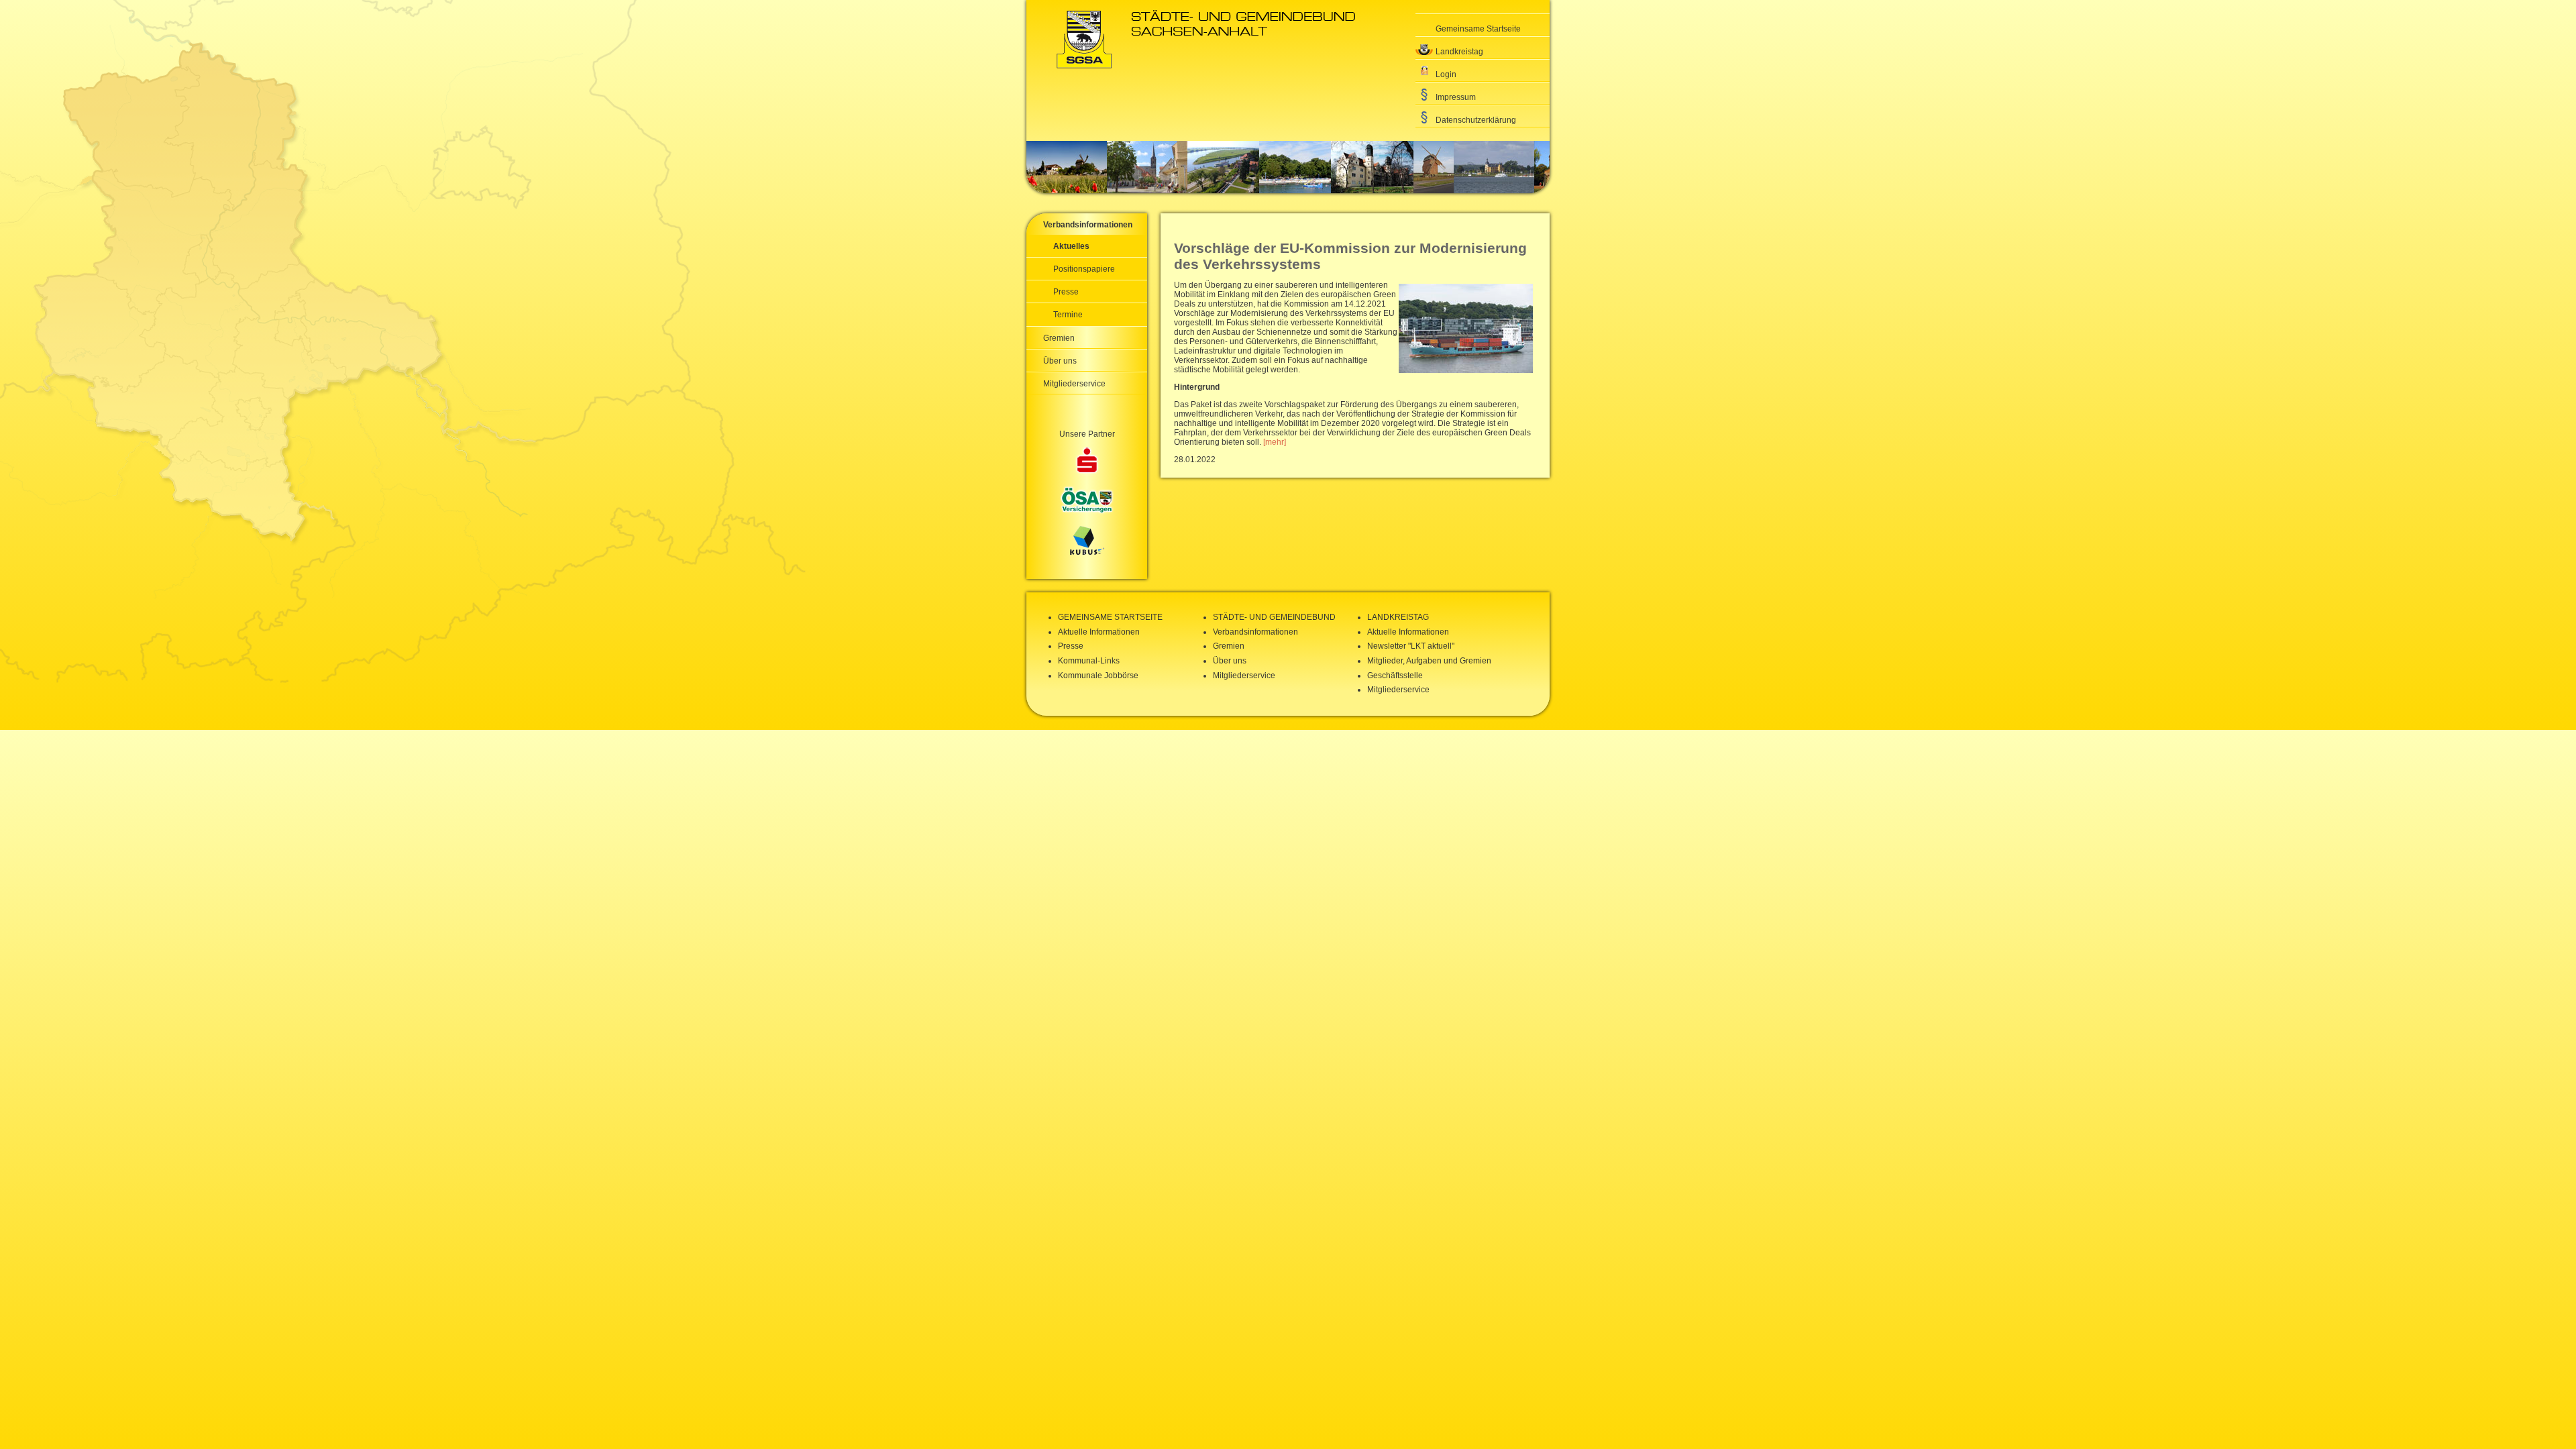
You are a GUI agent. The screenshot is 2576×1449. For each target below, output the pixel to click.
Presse (1066, 292)
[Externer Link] (1087, 462)
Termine (1068, 315)
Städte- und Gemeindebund (1274, 617)
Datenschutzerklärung (1476, 120)
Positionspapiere (1084, 269)
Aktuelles (1071, 246)
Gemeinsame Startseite (1478, 29)
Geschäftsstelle (1395, 676)
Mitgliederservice (1074, 384)
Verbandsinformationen (1088, 225)
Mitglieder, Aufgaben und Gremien (1429, 661)
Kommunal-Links (1089, 661)
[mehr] (1275, 442)
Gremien (1059, 338)
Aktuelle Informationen (1099, 632)
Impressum (1456, 97)
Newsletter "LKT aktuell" (1411, 646)
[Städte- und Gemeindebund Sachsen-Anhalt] (1206, 66)
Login (1446, 74)
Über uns (1060, 361)
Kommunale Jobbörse (1098, 676)
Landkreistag (1459, 52)
